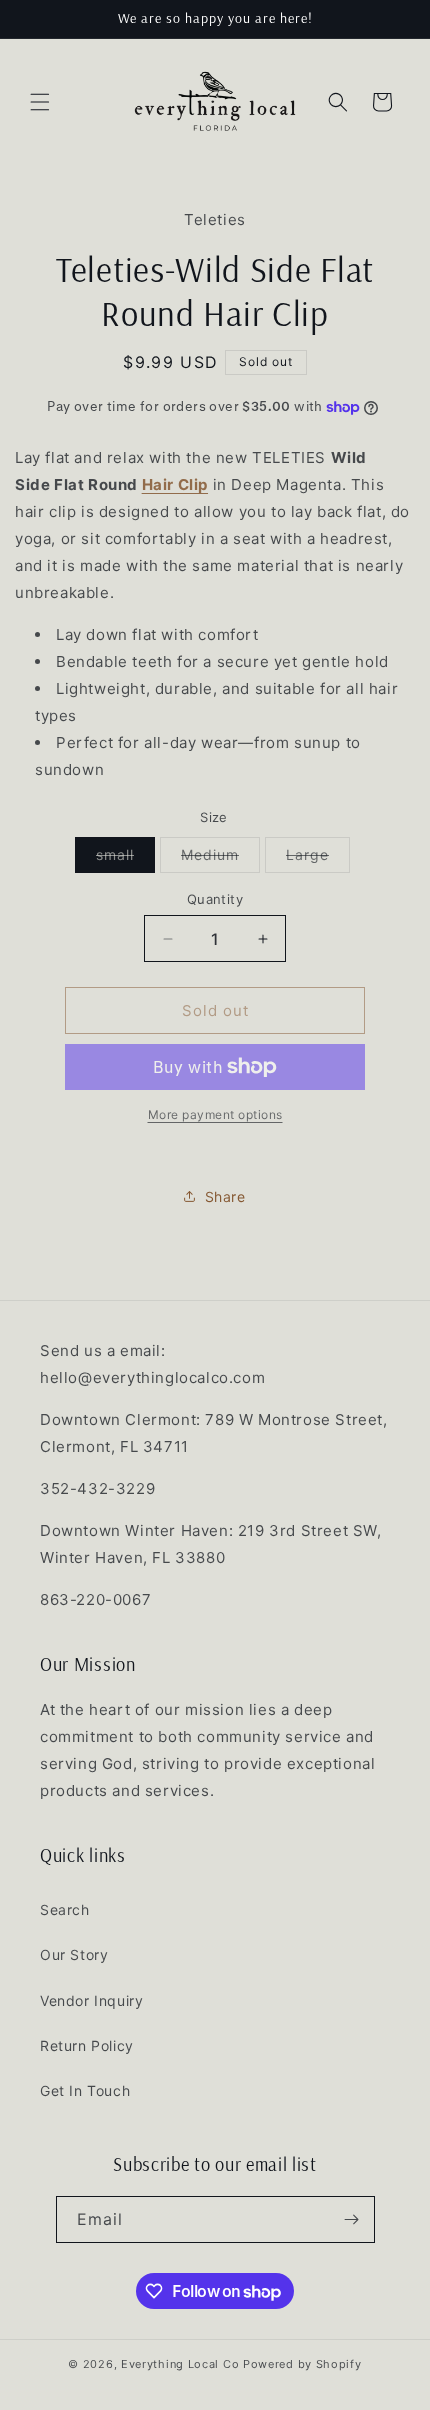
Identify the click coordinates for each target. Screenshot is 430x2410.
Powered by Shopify (302, 2364)
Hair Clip (175, 484)
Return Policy (87, 2045)
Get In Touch (85, 2090)
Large (318, 859)
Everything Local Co (180, 2364)
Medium (220, 859)
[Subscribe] (352, 2219)
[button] (40, 102)
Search (65, 1909)
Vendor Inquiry (91, 2000)
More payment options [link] (215, 1114)
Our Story (74, 1954)
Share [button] (225, 1196)
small (125, 859)
